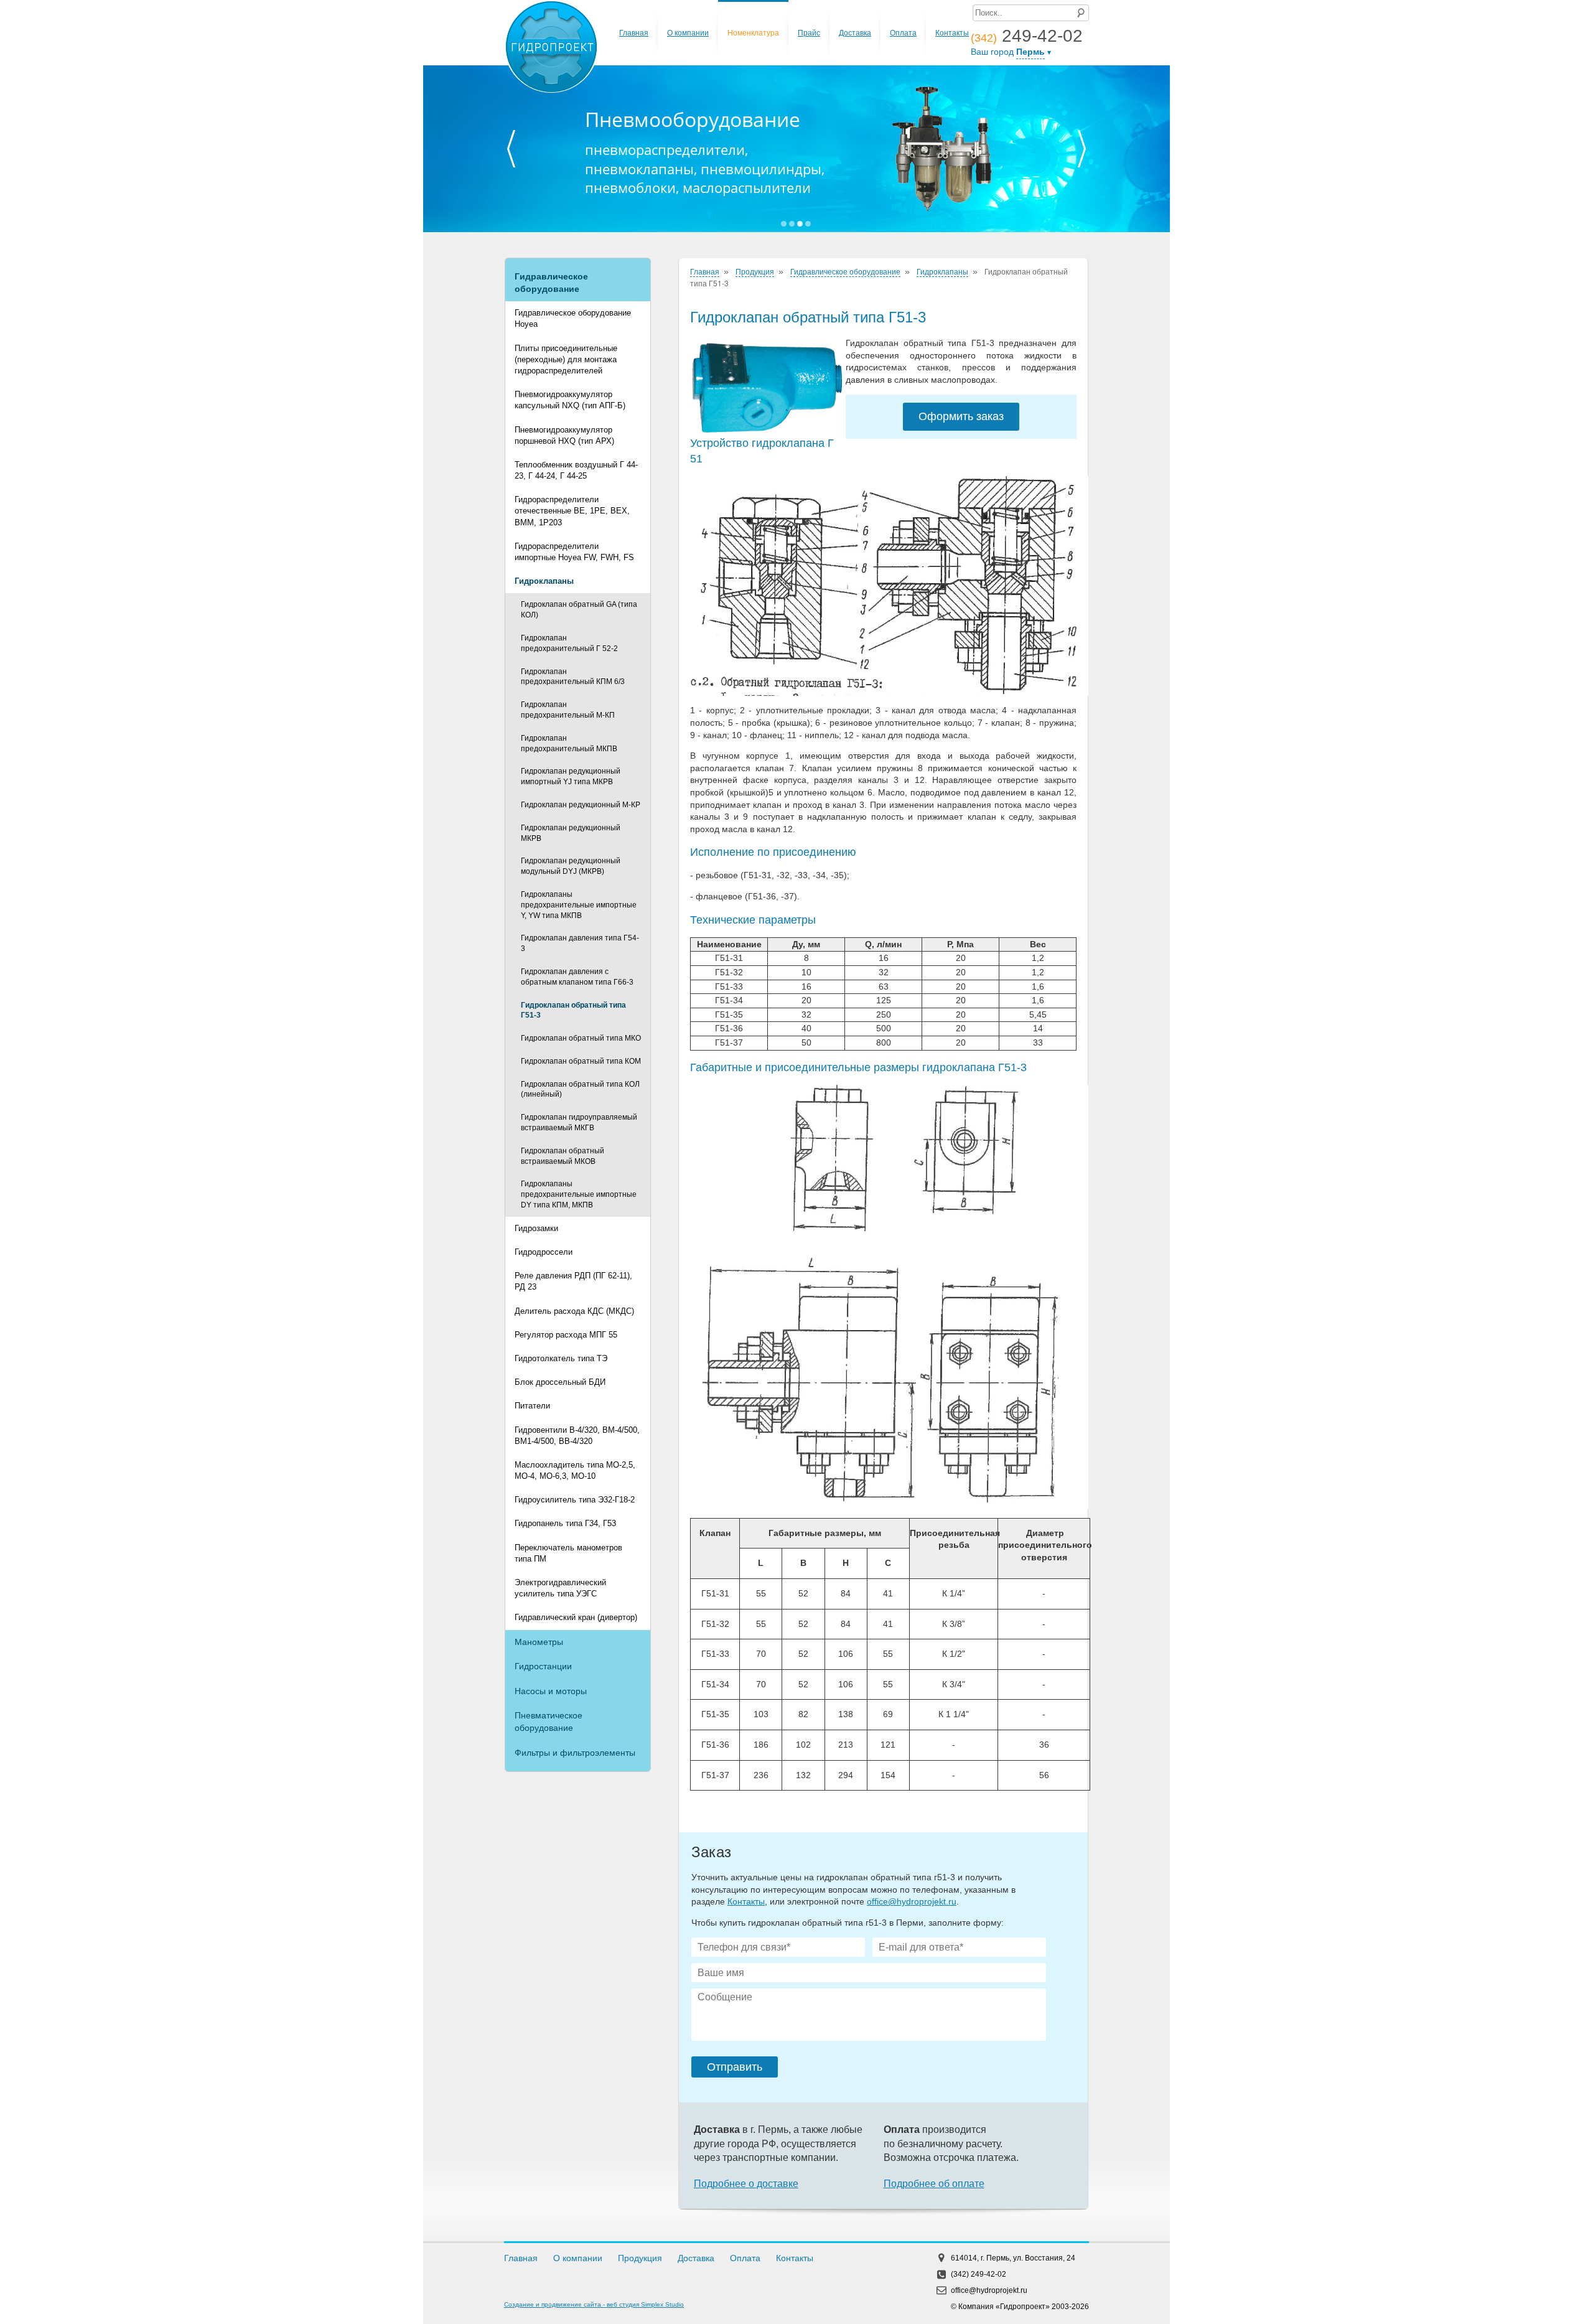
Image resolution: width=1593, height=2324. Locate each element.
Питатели (532, 1406)
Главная (634, 33)
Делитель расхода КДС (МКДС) (574, 1311)
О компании (688, 33)
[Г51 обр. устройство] (883, 586)
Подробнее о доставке (746, 2184)
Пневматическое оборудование (549, 1722)
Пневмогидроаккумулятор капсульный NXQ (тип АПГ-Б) (570, 400)
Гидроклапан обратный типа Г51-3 (573, 1010)
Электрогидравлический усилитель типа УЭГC (560, 1588)
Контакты (952, 33)
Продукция (755, 272)
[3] (883, 1297)
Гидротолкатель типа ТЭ (561, 1358)
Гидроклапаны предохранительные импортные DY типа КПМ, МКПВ (579, 1194)
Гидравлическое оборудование (551, 283)
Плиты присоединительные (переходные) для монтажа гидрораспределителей (566, 359)
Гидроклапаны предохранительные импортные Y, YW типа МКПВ (579, 905)
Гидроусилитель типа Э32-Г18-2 (575, 1500)
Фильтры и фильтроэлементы (575, 1753)
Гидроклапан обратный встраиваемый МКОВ (563, 1156)
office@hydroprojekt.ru (912, 1901)
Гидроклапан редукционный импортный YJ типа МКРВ (571, 776)
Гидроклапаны (544, 581)
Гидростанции (543, 1666)
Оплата (903, 33)
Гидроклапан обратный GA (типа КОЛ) (579, 610)
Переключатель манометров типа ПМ (568, 1553)
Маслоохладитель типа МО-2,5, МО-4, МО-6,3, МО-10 (575, 1470)
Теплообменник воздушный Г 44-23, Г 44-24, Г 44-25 (576, 470)
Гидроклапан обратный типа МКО (581, 1038)
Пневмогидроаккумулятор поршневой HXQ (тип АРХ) (564, 435)
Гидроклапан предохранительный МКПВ (569, 743)
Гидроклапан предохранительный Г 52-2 (569, 643)
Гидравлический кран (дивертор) (576, 1617)
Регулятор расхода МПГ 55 (566, 1335)
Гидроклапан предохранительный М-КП (568, 710)
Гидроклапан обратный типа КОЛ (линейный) (580, 1089)
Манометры (539, 1642)
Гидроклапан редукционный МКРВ (571, 833)
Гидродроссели (544, 1252)
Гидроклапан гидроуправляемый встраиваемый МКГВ (579, 1122)
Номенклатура (753, 33)
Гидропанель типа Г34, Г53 (565, 1523)
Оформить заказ (961, 416)
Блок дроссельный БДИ (560, 1382)
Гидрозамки (536, 1228)
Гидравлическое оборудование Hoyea (573, 318)
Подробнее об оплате (934, 2184)
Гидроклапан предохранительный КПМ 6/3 (573, 677)
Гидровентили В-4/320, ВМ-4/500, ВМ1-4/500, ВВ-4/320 (577, 1436)
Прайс (809, 33)
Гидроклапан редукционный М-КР (581, 805)
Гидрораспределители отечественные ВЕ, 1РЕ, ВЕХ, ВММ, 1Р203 (572, 511)
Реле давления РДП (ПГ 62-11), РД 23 (573, 1281)
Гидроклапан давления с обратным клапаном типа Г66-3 (577, 977)
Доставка (855, 33)
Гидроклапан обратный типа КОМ (581, 1061)
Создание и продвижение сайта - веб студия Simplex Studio (594, 2304)
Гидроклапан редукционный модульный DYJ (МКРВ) (571, 866)
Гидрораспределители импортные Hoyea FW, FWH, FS (574, 552)
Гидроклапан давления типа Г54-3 (580, 943)
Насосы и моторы (551, 1691)
